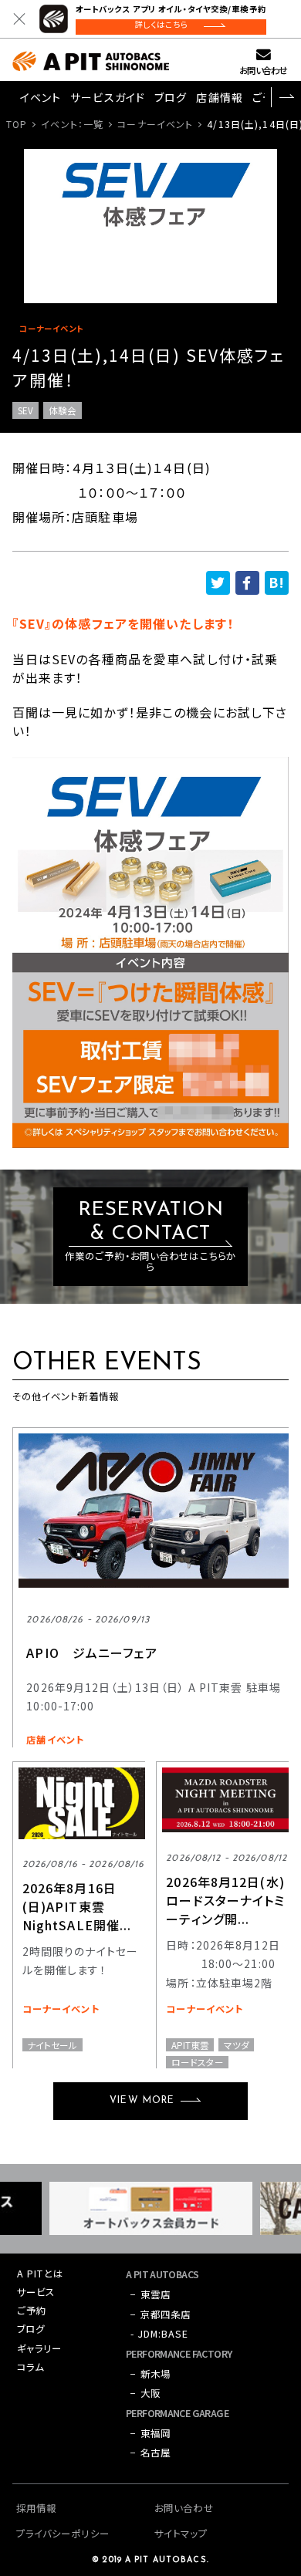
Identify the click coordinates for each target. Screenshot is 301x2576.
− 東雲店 (150, 2294)
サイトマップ (181, 2534)
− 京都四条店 (161, 2314)
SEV (25, 410)
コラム (30, 2367)
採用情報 (36, 2508)
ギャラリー (40, 2348)
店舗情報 (219, 97)
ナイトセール (52, 2044)
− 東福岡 (150, 2433)
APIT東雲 (190, 2044)
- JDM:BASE (159, 2334)
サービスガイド (108, 97)
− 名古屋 (150, 2453)
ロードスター (198, 2062)
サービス (36, 2292)
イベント (41, 97)
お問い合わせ (263, 70)
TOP (17, 124)
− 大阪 (145, 2393)
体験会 (63, 410)
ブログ (171, 97)
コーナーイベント (155, 124)
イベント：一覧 (72, 124)
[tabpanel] (150, 226)
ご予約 (32, 2311)
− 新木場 (150, 2374)
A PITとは (40, 2274)
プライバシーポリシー (63, 2534)
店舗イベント (55, 1740)
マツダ (237, 2044)
